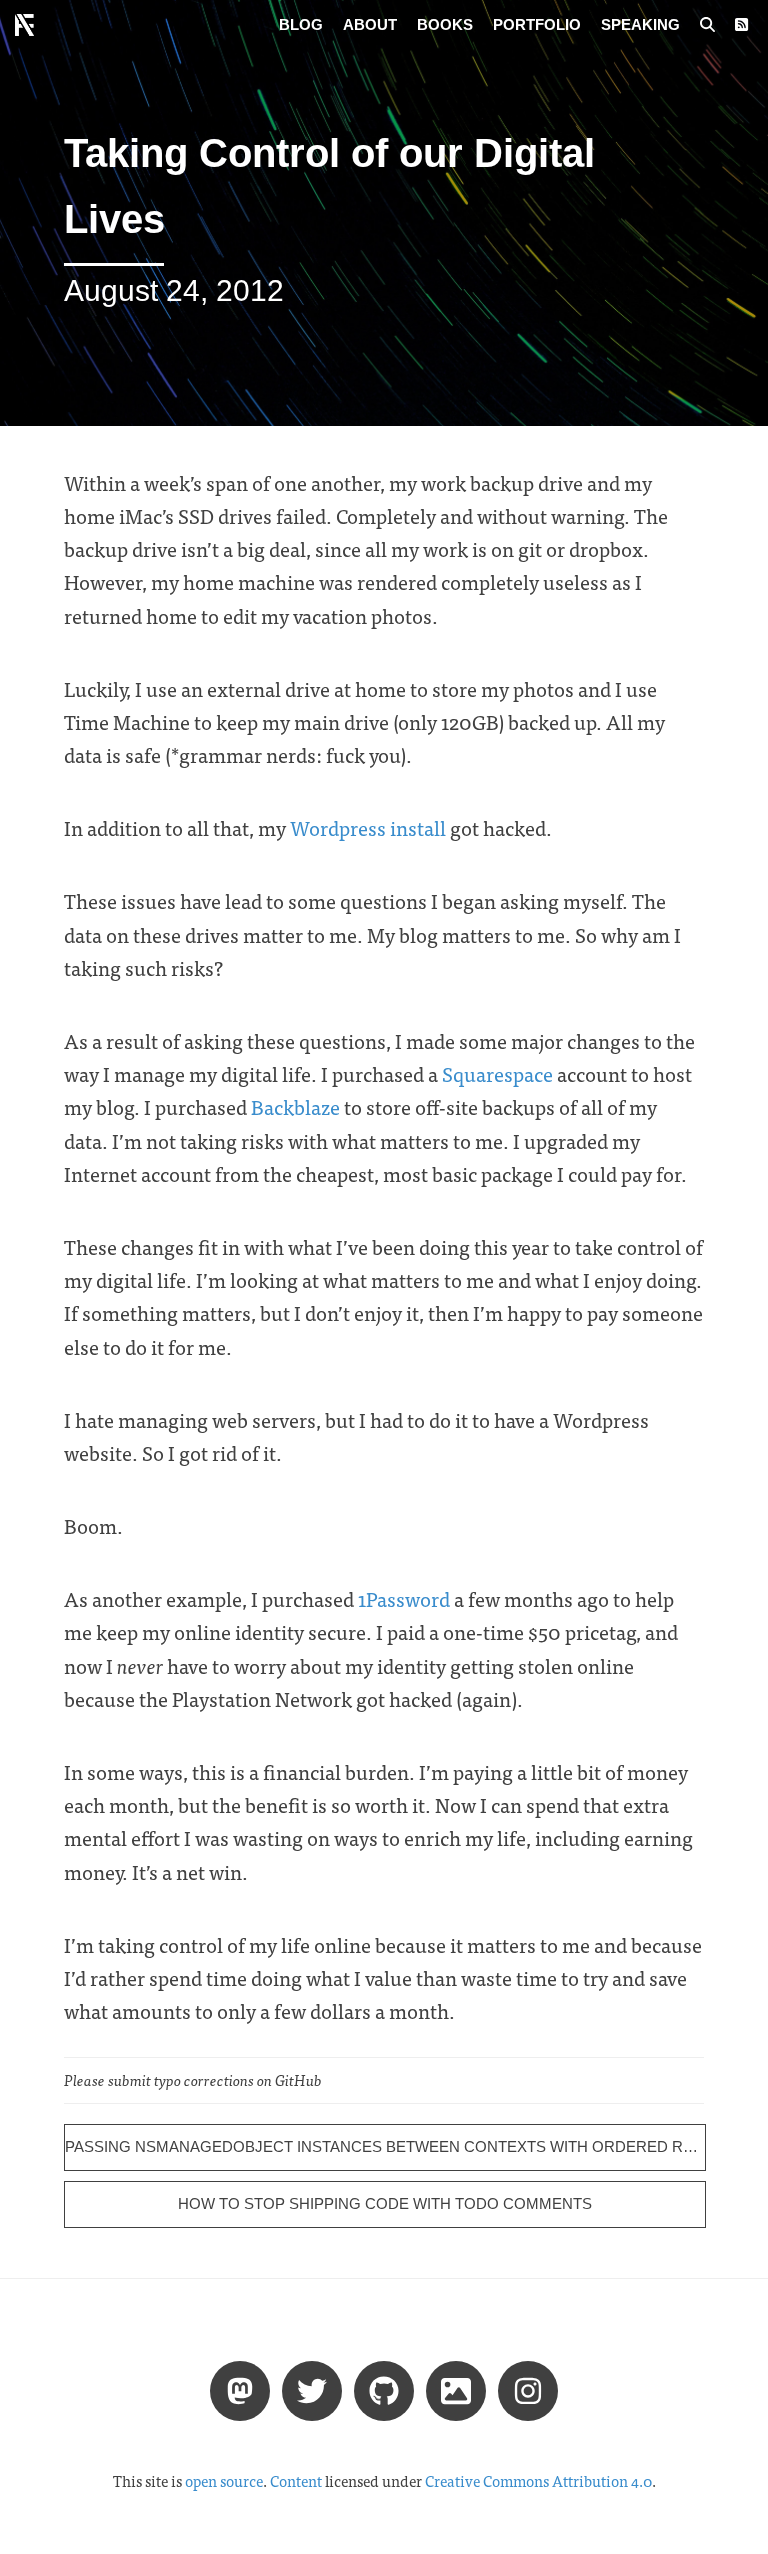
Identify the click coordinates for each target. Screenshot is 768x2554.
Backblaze (295, 1106)
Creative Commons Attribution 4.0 (538, 2481)
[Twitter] (312, 2388)
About (370, 24)
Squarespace (497, 1073)
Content (296, 2481)
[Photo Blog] (456, 2388)
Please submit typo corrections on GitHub (193, 2080)
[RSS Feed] (741, 25)
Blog (301, 24)
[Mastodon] (240, 2388)
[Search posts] (707, 25)
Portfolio (537, 24)
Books (445, 24)
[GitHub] (384, 2388)
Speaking (640, 24)
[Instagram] (528, 2388)
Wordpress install (368, 827)
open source (224, 2481)
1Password (404, 1598)
